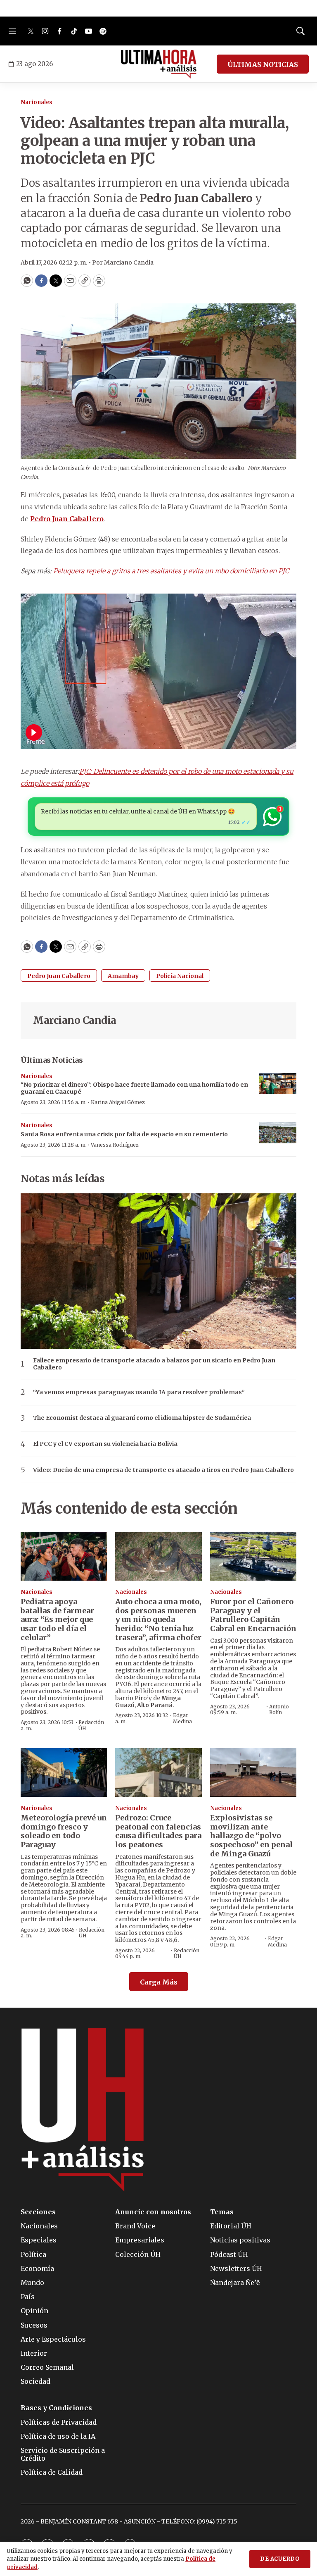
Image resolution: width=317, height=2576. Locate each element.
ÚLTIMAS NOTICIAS (263, 64)
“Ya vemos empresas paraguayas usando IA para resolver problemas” (139, 1392)
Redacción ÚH (91, 1725)
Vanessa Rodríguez (115, 1145)
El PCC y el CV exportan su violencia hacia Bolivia (105, 1444)
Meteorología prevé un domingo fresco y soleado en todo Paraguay (64, 1831)
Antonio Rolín (279, 1709)
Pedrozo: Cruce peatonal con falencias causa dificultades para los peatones (158, 1831)
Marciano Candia (75, 1020)
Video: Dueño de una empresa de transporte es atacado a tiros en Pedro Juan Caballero (163, 1470)
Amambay (123, 976)
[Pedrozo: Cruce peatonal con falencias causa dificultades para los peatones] (158, 1772)
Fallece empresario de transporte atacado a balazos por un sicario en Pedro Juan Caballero (154, 1364)
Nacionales (37, 102)
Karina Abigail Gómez (118, 1102)
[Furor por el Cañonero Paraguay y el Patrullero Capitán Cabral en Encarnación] (253, 1556)
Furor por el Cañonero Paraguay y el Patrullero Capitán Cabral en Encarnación (253, 1615)
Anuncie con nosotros (153, 2212)
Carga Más (159, 1982)
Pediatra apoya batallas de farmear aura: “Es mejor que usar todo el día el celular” (57, 1619)
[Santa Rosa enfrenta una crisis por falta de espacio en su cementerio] (278, 1133)
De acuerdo (280, 2559)
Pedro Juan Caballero (59, 976)
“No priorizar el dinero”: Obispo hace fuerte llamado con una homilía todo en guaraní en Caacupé (134, 1088)
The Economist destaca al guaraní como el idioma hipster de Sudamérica (142, 1418)
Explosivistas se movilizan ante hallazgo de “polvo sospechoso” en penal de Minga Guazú (251, 1835)
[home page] (159, 64)
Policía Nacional (180, 976)
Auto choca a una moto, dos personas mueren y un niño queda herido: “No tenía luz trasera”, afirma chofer (158, 1619)
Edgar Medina (182, 1718)
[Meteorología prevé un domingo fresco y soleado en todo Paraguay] (64, 1772)
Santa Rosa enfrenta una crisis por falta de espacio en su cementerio (124, 1134)
